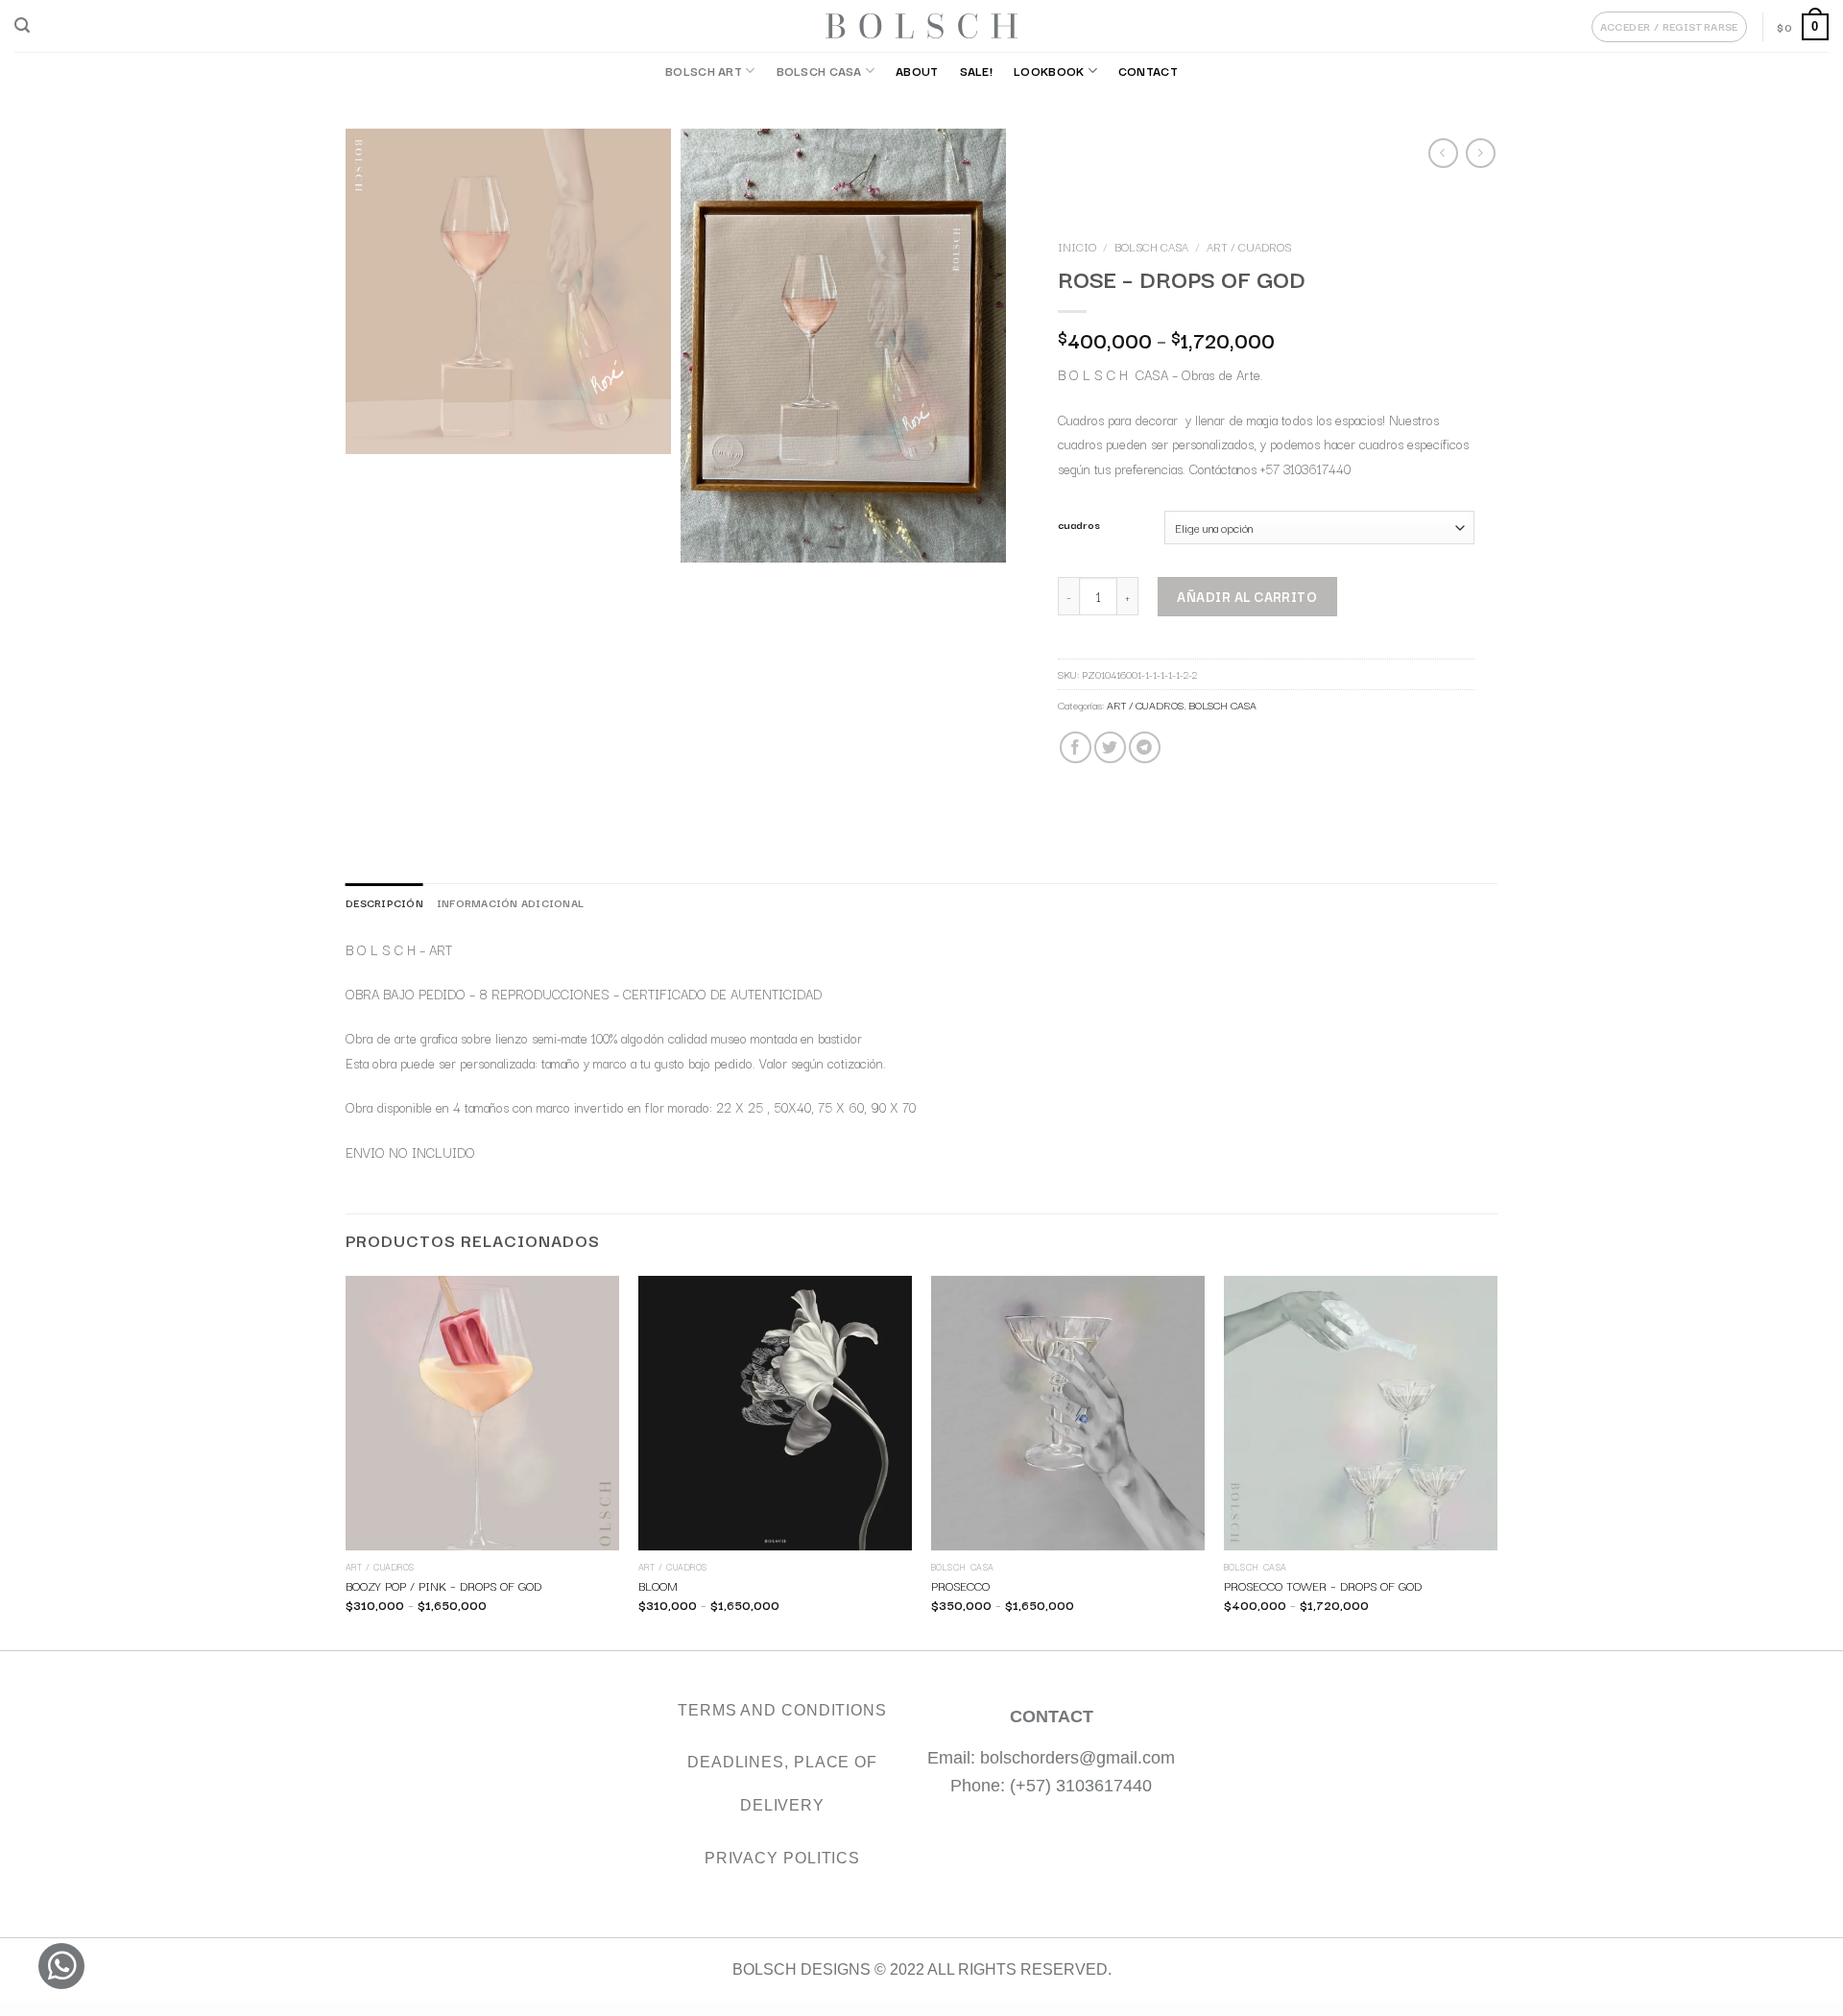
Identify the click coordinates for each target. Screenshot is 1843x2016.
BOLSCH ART (704, 71)
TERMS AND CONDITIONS (782, 1710)
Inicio (1077, 247)
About (917, 71)
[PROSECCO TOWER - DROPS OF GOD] (1361, 1413)
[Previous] (347, 1461)
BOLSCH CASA (819, 71)
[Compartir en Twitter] (1109, 747)
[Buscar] (22, 25)
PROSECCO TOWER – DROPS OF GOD (1323, 1586)
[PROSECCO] (1068, 1413)
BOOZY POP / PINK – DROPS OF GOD (443, 1586)
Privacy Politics (782, 1858)
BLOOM (658, 1586)
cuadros (1079, 525)
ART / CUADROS (1249, 247)
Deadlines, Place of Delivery (782, 1784)
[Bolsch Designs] (921, 26)
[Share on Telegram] (1144, 747)
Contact (1148, 71)
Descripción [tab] (384, 902)
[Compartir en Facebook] (1075, 747)
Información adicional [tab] (510, 902)
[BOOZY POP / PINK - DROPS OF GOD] (482, 1413)
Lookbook (1049, 71)
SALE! (976, 71)
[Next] (1496, 1461)
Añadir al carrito (1247, 596)
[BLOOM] (775, 1413)
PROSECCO (960, 1586)
